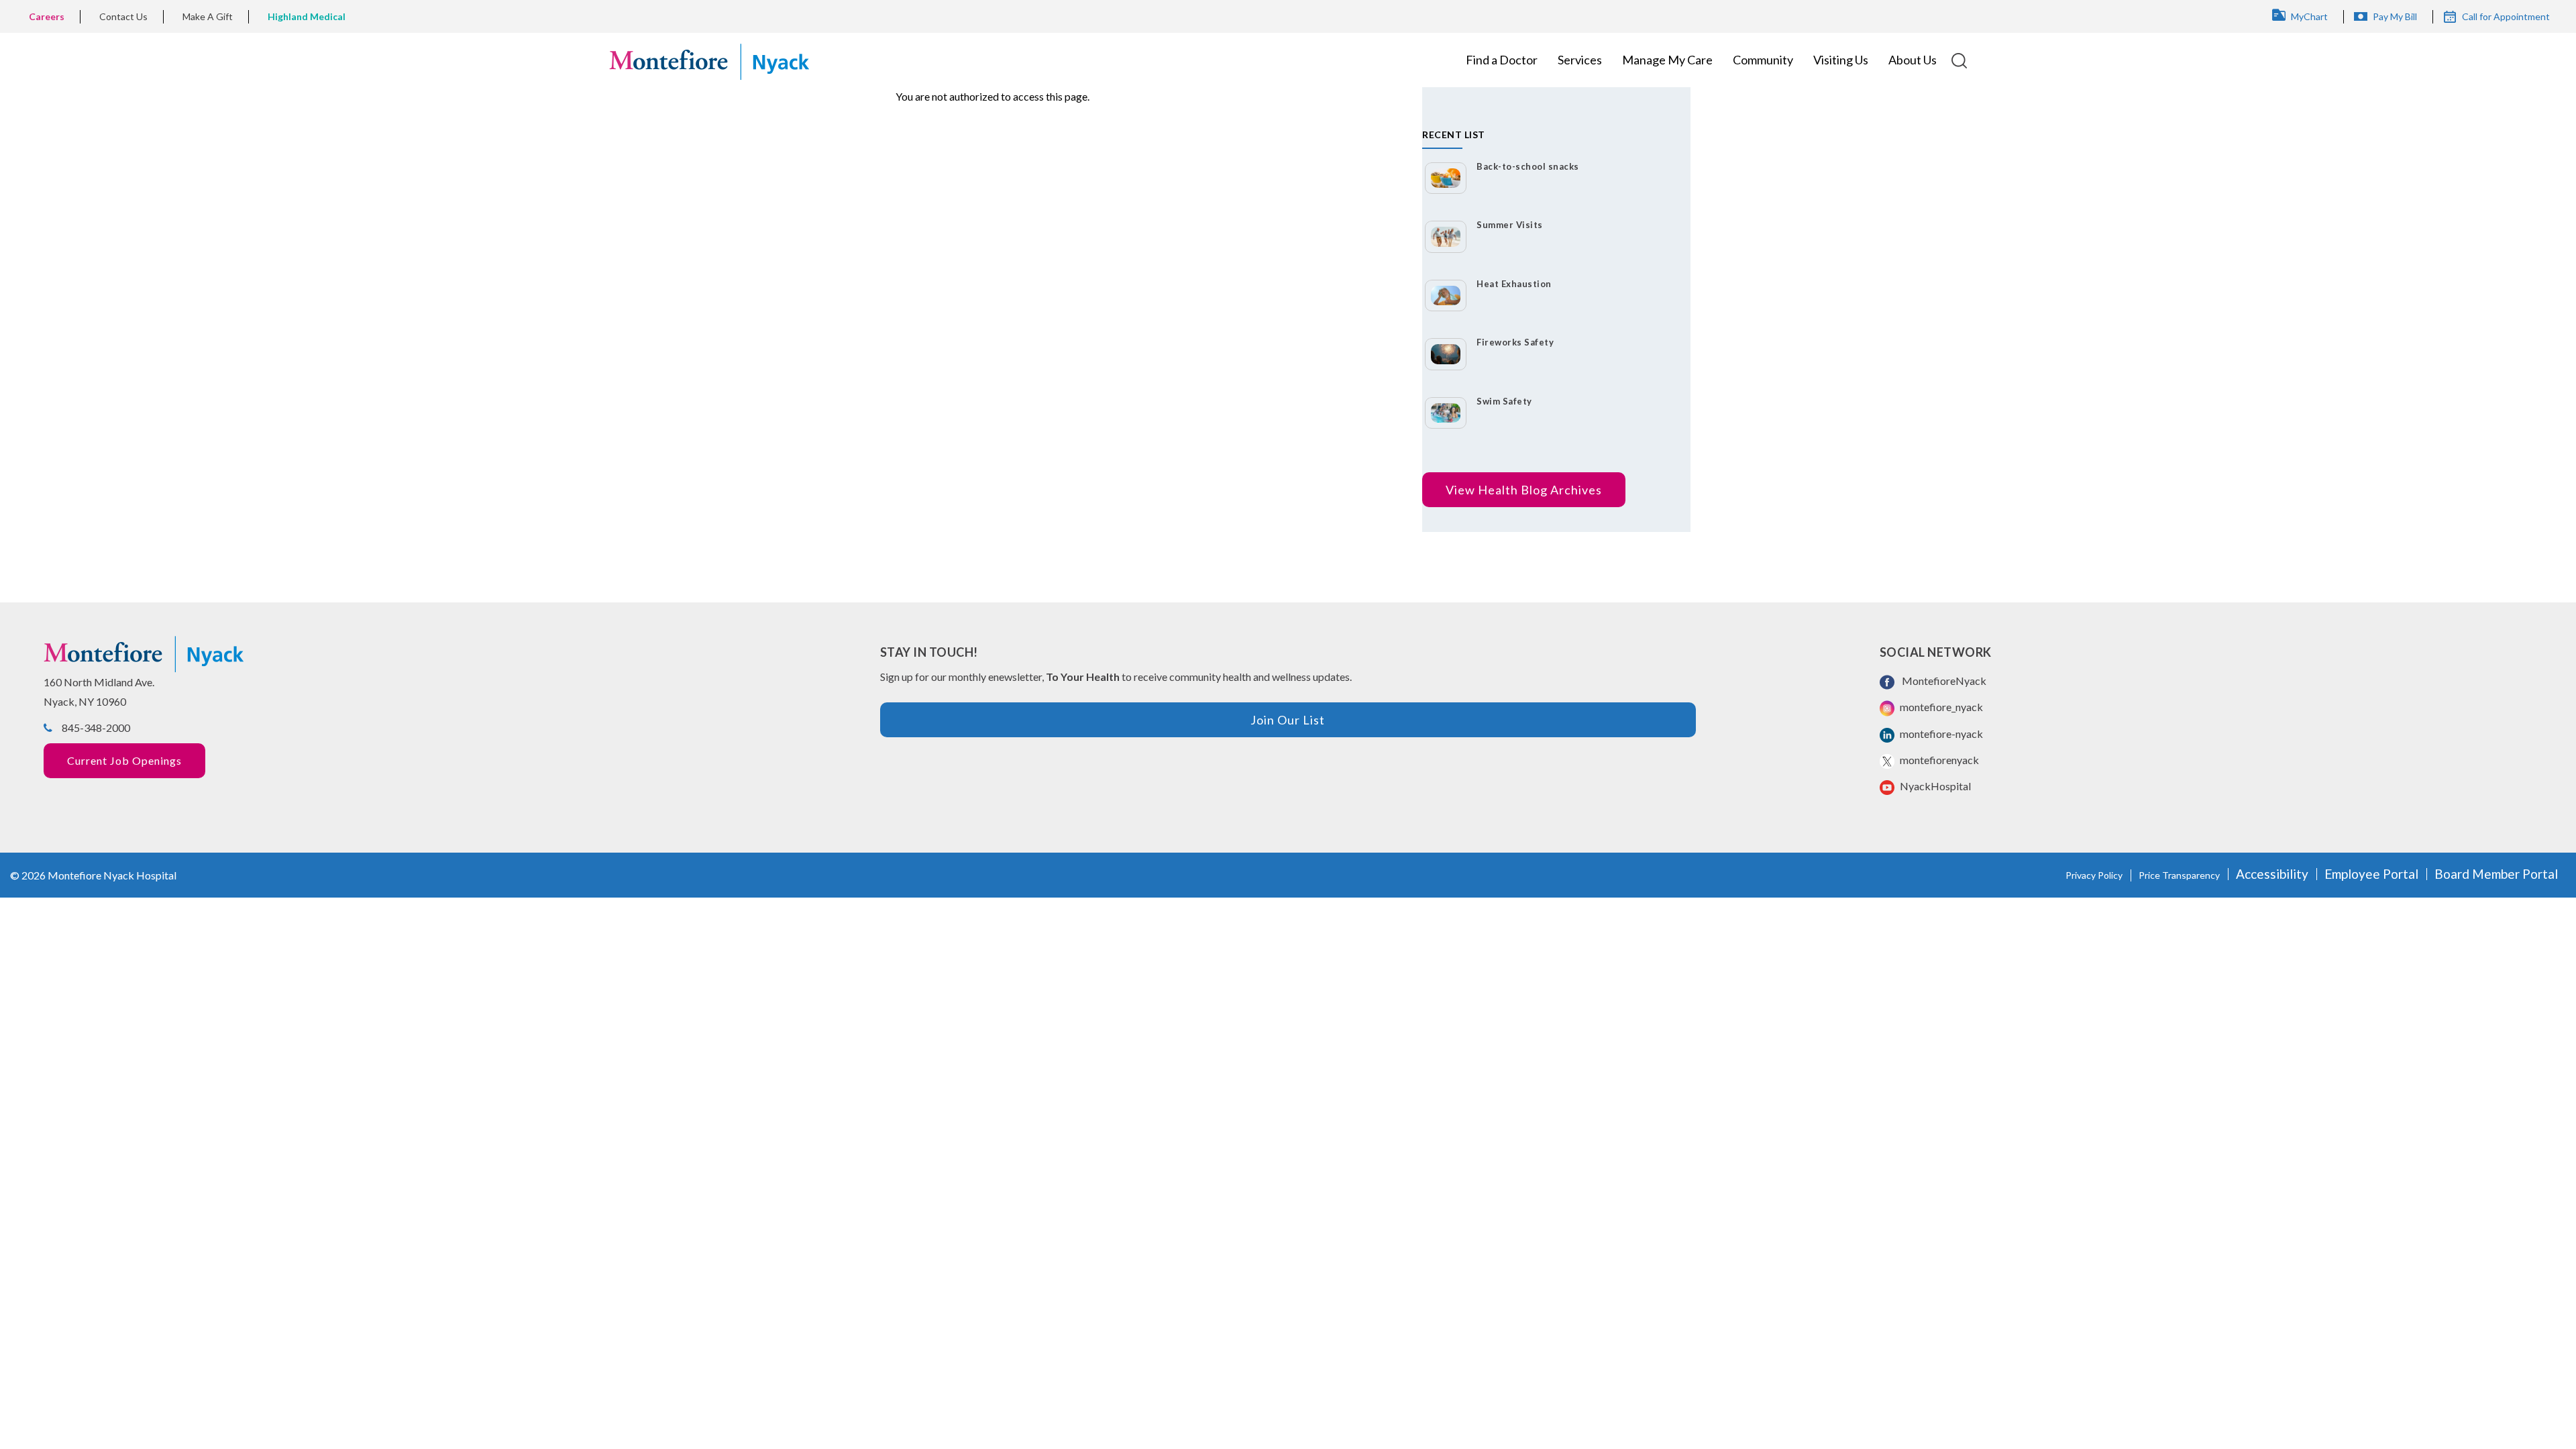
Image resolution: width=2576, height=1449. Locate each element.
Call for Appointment (2506, 16)
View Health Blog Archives (1524, 490)
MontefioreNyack (1942, 681)
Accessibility (2272, 874)
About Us (1913, 60)
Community (1763, 60)
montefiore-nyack (1940, 734)
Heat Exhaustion (1514, 284)
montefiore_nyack (1940, 707)
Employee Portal (2371, 874)
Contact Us (123, 16)
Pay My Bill (2395, 16)
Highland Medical (307, 16)
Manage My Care (1667, 60)
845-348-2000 (96, 728)
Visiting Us (1841, 60)
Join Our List (1288, 720)
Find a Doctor (1502, 60)
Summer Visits (1510, 225)
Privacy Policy (2094, 875)
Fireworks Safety (1515, 342)
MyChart (2309, 16)
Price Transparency (2179, 875)
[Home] (709, 60)
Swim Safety (1504, 401)
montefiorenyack (1938, 760)
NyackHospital (1934, 786)
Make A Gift (208, 16)
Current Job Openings (124, 760)
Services (1580, 60)
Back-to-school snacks (1528, 166)
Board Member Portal (2496, 874)
